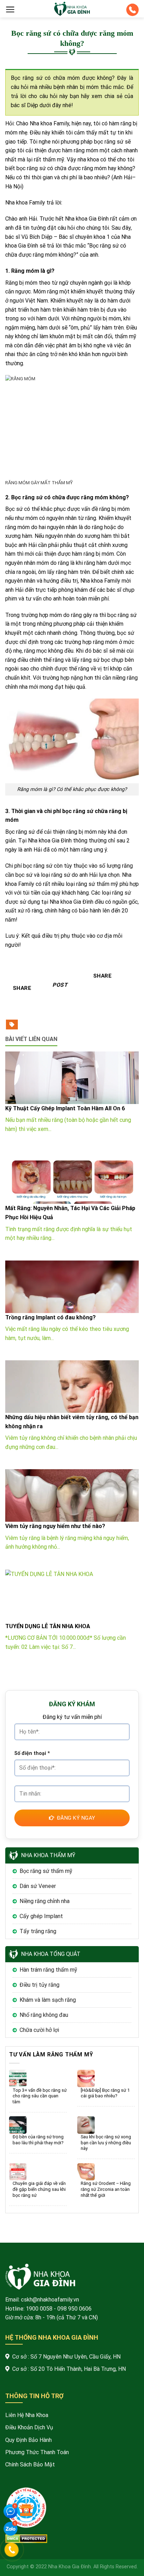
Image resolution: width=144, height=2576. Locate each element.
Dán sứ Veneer (38, 1886)
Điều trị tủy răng (39, 1985)
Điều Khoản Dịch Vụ (29, 2427)
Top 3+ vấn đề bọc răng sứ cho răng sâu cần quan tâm (40, 2096)
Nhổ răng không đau (44, 2015)
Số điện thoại (32, 1753)
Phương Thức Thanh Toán (37, 2452)
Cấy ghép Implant (41, 1916)
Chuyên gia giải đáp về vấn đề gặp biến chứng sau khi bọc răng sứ (39, 2189)
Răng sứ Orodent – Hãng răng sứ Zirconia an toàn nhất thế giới (106, 2189)
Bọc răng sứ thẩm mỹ (46, 1871)
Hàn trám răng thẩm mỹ (48, 1970)
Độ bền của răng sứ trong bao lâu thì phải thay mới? (38, 2140)
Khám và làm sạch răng (48, 2000)
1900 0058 (39, 2309)
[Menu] (10, 9)
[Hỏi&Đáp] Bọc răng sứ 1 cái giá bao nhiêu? (105, 2093)
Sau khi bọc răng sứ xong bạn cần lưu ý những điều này (106, 2143)
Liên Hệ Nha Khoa (27, 2415)
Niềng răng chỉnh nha (45, 1901)
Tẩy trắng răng (38, 1931)
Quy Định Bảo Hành (28, 2440)
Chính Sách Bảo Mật (30, 2464)
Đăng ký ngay (76, 1818)
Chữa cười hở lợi (39, 2030)
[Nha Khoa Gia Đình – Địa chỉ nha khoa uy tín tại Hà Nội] (72, 9)
